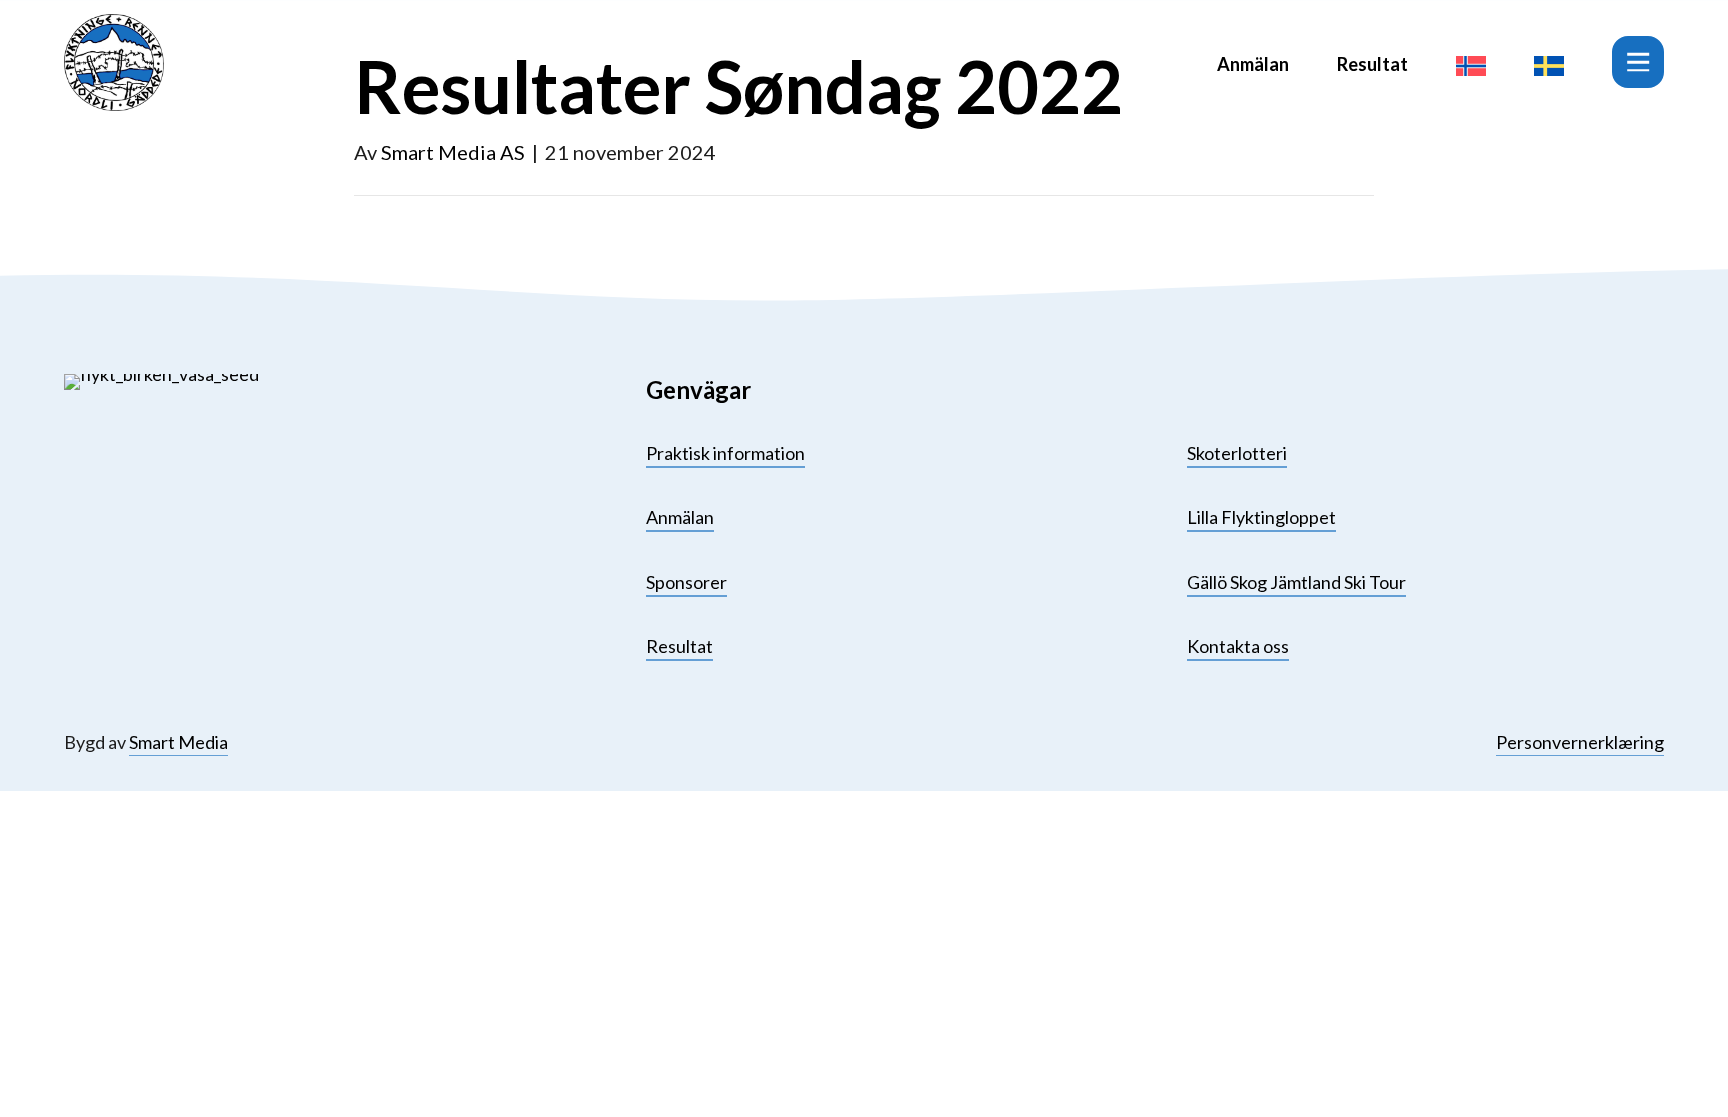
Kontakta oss (1238, 646)
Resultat (1372, 64)
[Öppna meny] (1638, 62)
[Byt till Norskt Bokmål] (1471, 63)
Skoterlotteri (1237, 453)
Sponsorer (686, 582)
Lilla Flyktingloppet (1261, 517)
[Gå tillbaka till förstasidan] (114, 62)
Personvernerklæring (1580, 742)
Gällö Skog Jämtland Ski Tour (1296, 582)
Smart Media (178, 742)
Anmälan (1253, 64)
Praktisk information (725, 453)
